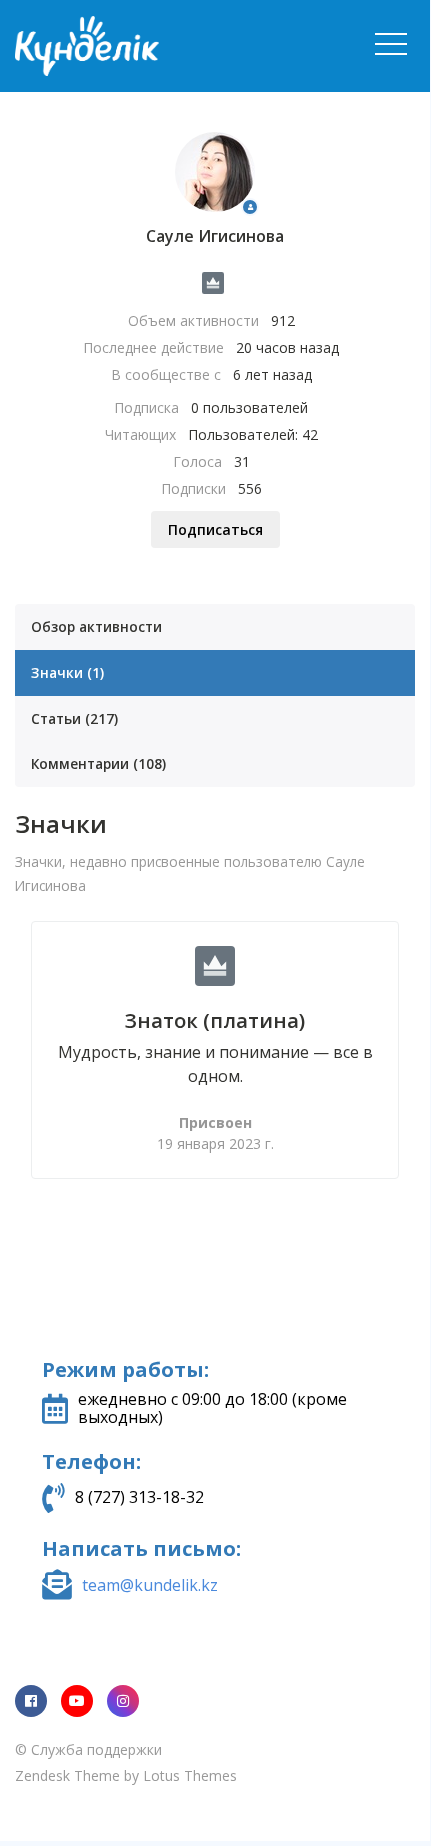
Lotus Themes (190, 1775)
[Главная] (165, 46)
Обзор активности (96, 626)
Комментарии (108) (98, 763)
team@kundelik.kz (150, 1585)
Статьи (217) (74, 718)
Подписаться (215, 529)
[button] (391, 44)
